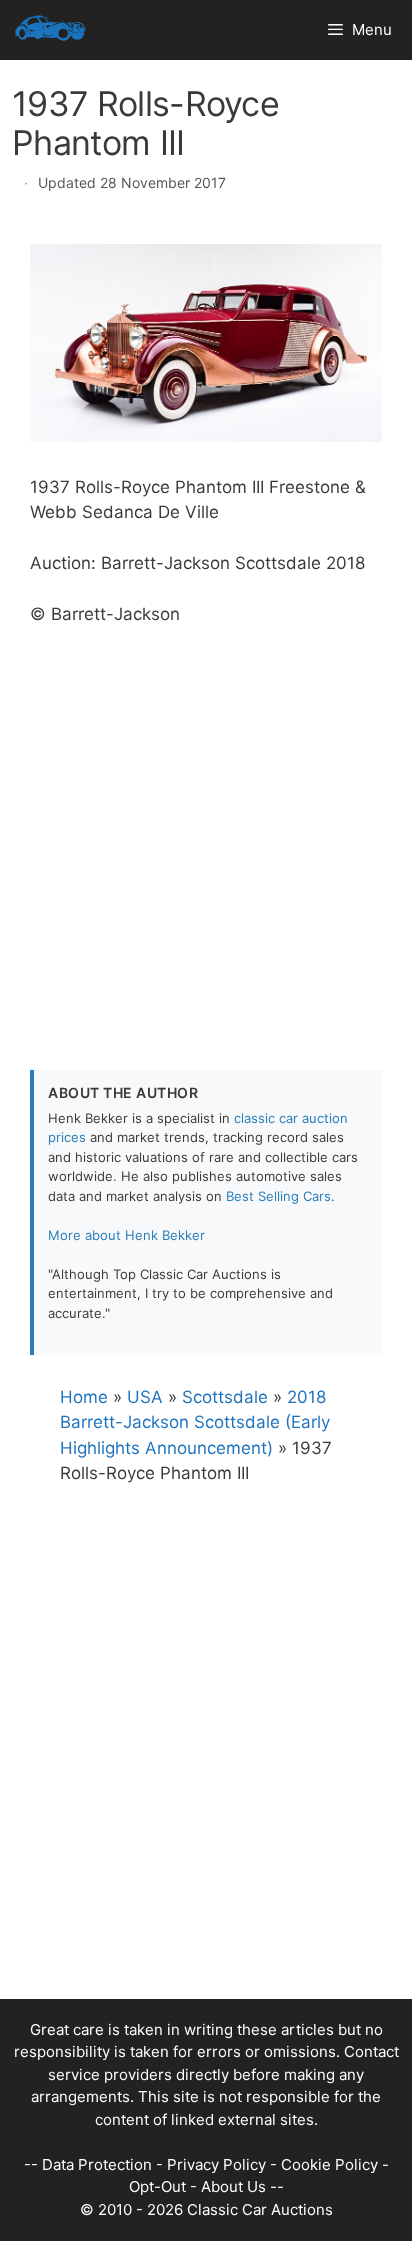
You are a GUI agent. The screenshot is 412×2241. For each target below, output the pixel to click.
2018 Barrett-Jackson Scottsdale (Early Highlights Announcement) (195, 1422)
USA (145, 1397)
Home (84, 1397)
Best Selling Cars (278, 1196)
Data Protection (97, 2164)
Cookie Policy (329, 2164)
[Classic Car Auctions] (50, 30)
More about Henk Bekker (126, 1235)
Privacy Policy (216, 2164)
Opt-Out (157, 2186)
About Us (233, 2186)
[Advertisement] (206, 834)
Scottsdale (225, 1397)
